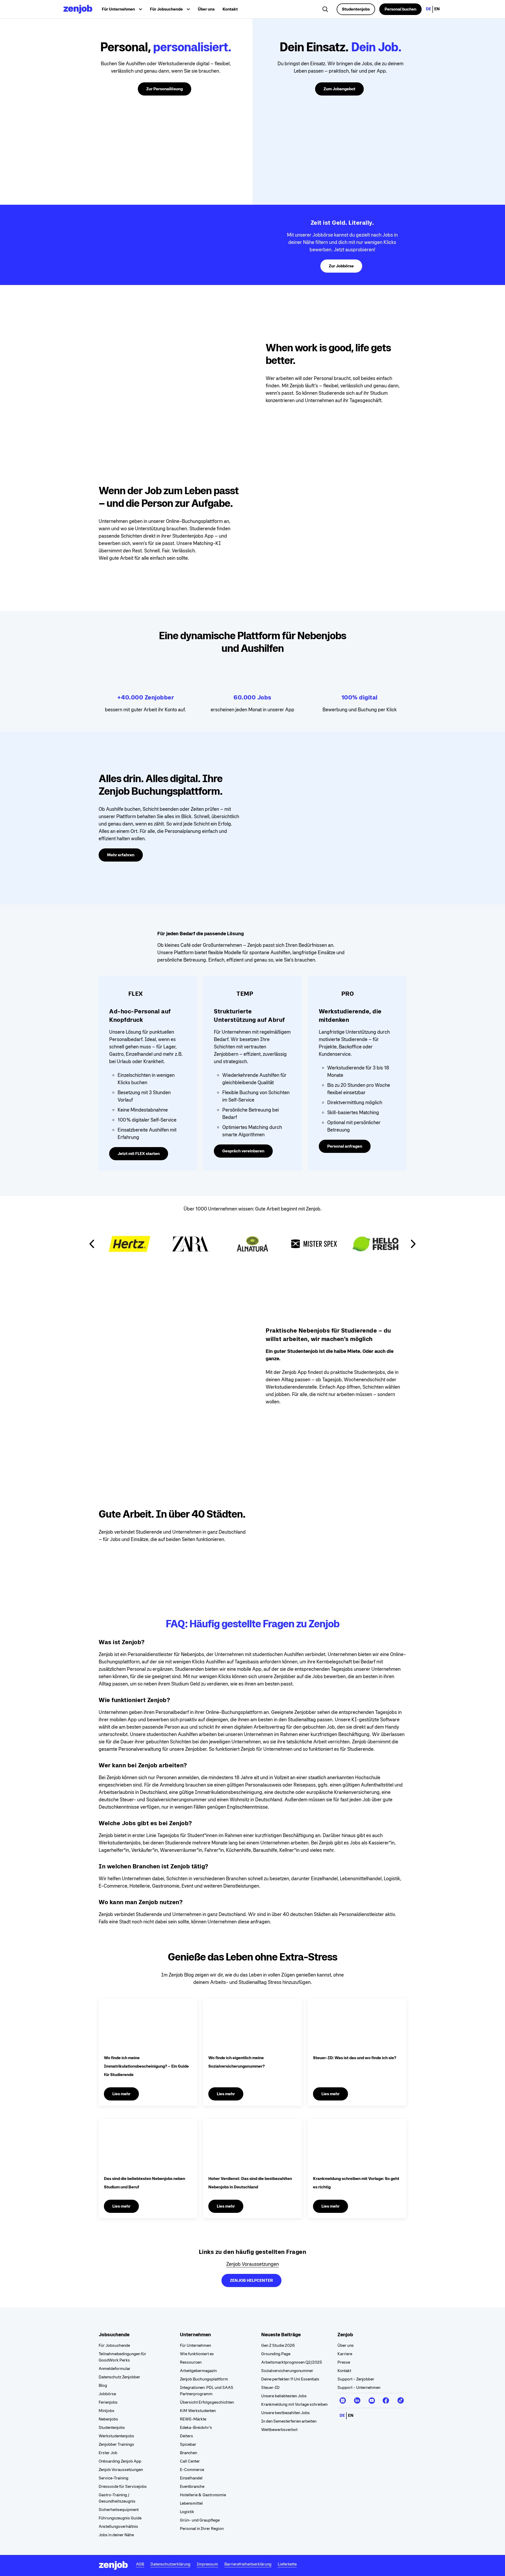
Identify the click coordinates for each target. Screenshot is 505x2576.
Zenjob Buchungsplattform (204, 2379)
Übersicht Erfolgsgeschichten (207, 2402)
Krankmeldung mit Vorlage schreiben (294, 2404)
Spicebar (188, 2444)
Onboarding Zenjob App (120, 2461)
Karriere (345, 2354)
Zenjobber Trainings (116, 2444)
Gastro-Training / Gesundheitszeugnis (117, 2498)
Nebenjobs (108, 2419)
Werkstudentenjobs (116, 2436)
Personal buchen (400, 9)
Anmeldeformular (115, 2369)
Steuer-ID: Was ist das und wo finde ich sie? (355, 2058)
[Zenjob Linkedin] (357, 2398)
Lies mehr (121, 2094)
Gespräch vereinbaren (243, 1151)
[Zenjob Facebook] (386, 2398)
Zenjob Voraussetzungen (252, 2264)
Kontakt (230, 9)
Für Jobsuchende (114, 2345)
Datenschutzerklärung (170, 2564)
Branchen (188, 2453)
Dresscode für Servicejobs (123, 2486)
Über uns (206, 9)
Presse (344, 2362)
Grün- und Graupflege (200, 2520)
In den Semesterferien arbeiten (289, 2421)
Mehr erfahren (121, 855)
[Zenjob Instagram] (343, 2398)
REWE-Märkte (193, 2419)
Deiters (186, 2436)
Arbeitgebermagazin (198, 2371)
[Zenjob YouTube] (372, 2398)
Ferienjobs (108, 2402)
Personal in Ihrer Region (202, 2529)
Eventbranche (192, 2486)
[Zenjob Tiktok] (400, 2398)
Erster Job (108, 2453)
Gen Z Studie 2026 (278, 2345)
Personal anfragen (345, 1146)
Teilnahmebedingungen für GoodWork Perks (122, 2357)
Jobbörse (107, 2394)
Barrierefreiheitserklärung (248, 2564)
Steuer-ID (270, 2387)
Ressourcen (191, 2362)
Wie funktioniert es (197, 2354)
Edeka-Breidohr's (196, 2427)
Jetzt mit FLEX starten (139, 1154)
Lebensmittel (191, 2503)
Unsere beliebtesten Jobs (284, 2396)
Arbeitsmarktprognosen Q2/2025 (292, 2362)
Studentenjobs (356, 9)
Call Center (190, 2461)
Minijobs (107, 2411)
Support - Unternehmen (359, 2387)
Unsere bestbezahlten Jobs (286, 2413)
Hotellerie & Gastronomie (203, 2495)
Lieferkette (287, 2564)
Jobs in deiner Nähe (116, 2535)
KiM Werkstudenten (198, 2411)
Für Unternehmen (195, 2345)
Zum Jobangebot (339, 89)
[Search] (326, 10)
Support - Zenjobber (356, 2379)
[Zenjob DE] (78, 9)
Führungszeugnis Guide (120, 2518)
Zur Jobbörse (341, 266)
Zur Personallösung (165, 89)
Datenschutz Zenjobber (119, 2377)
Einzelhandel (191, 2478)
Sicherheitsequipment (119, 2510)
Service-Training (113, 2478)
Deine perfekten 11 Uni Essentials (290, 2379)
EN (437, 9)
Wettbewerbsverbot (279, 2430)
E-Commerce (192, 2470)
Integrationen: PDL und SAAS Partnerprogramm (207, 2391)
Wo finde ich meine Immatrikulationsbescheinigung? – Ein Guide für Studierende (146, 2066)
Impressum (207, 2564)
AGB (140, 2564)
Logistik (187, 2512)
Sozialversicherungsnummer (287, 2371)
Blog (103, 2385)
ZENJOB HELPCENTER (251, 2280)
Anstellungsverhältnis (118, 2526)
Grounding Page (276, 2354)
